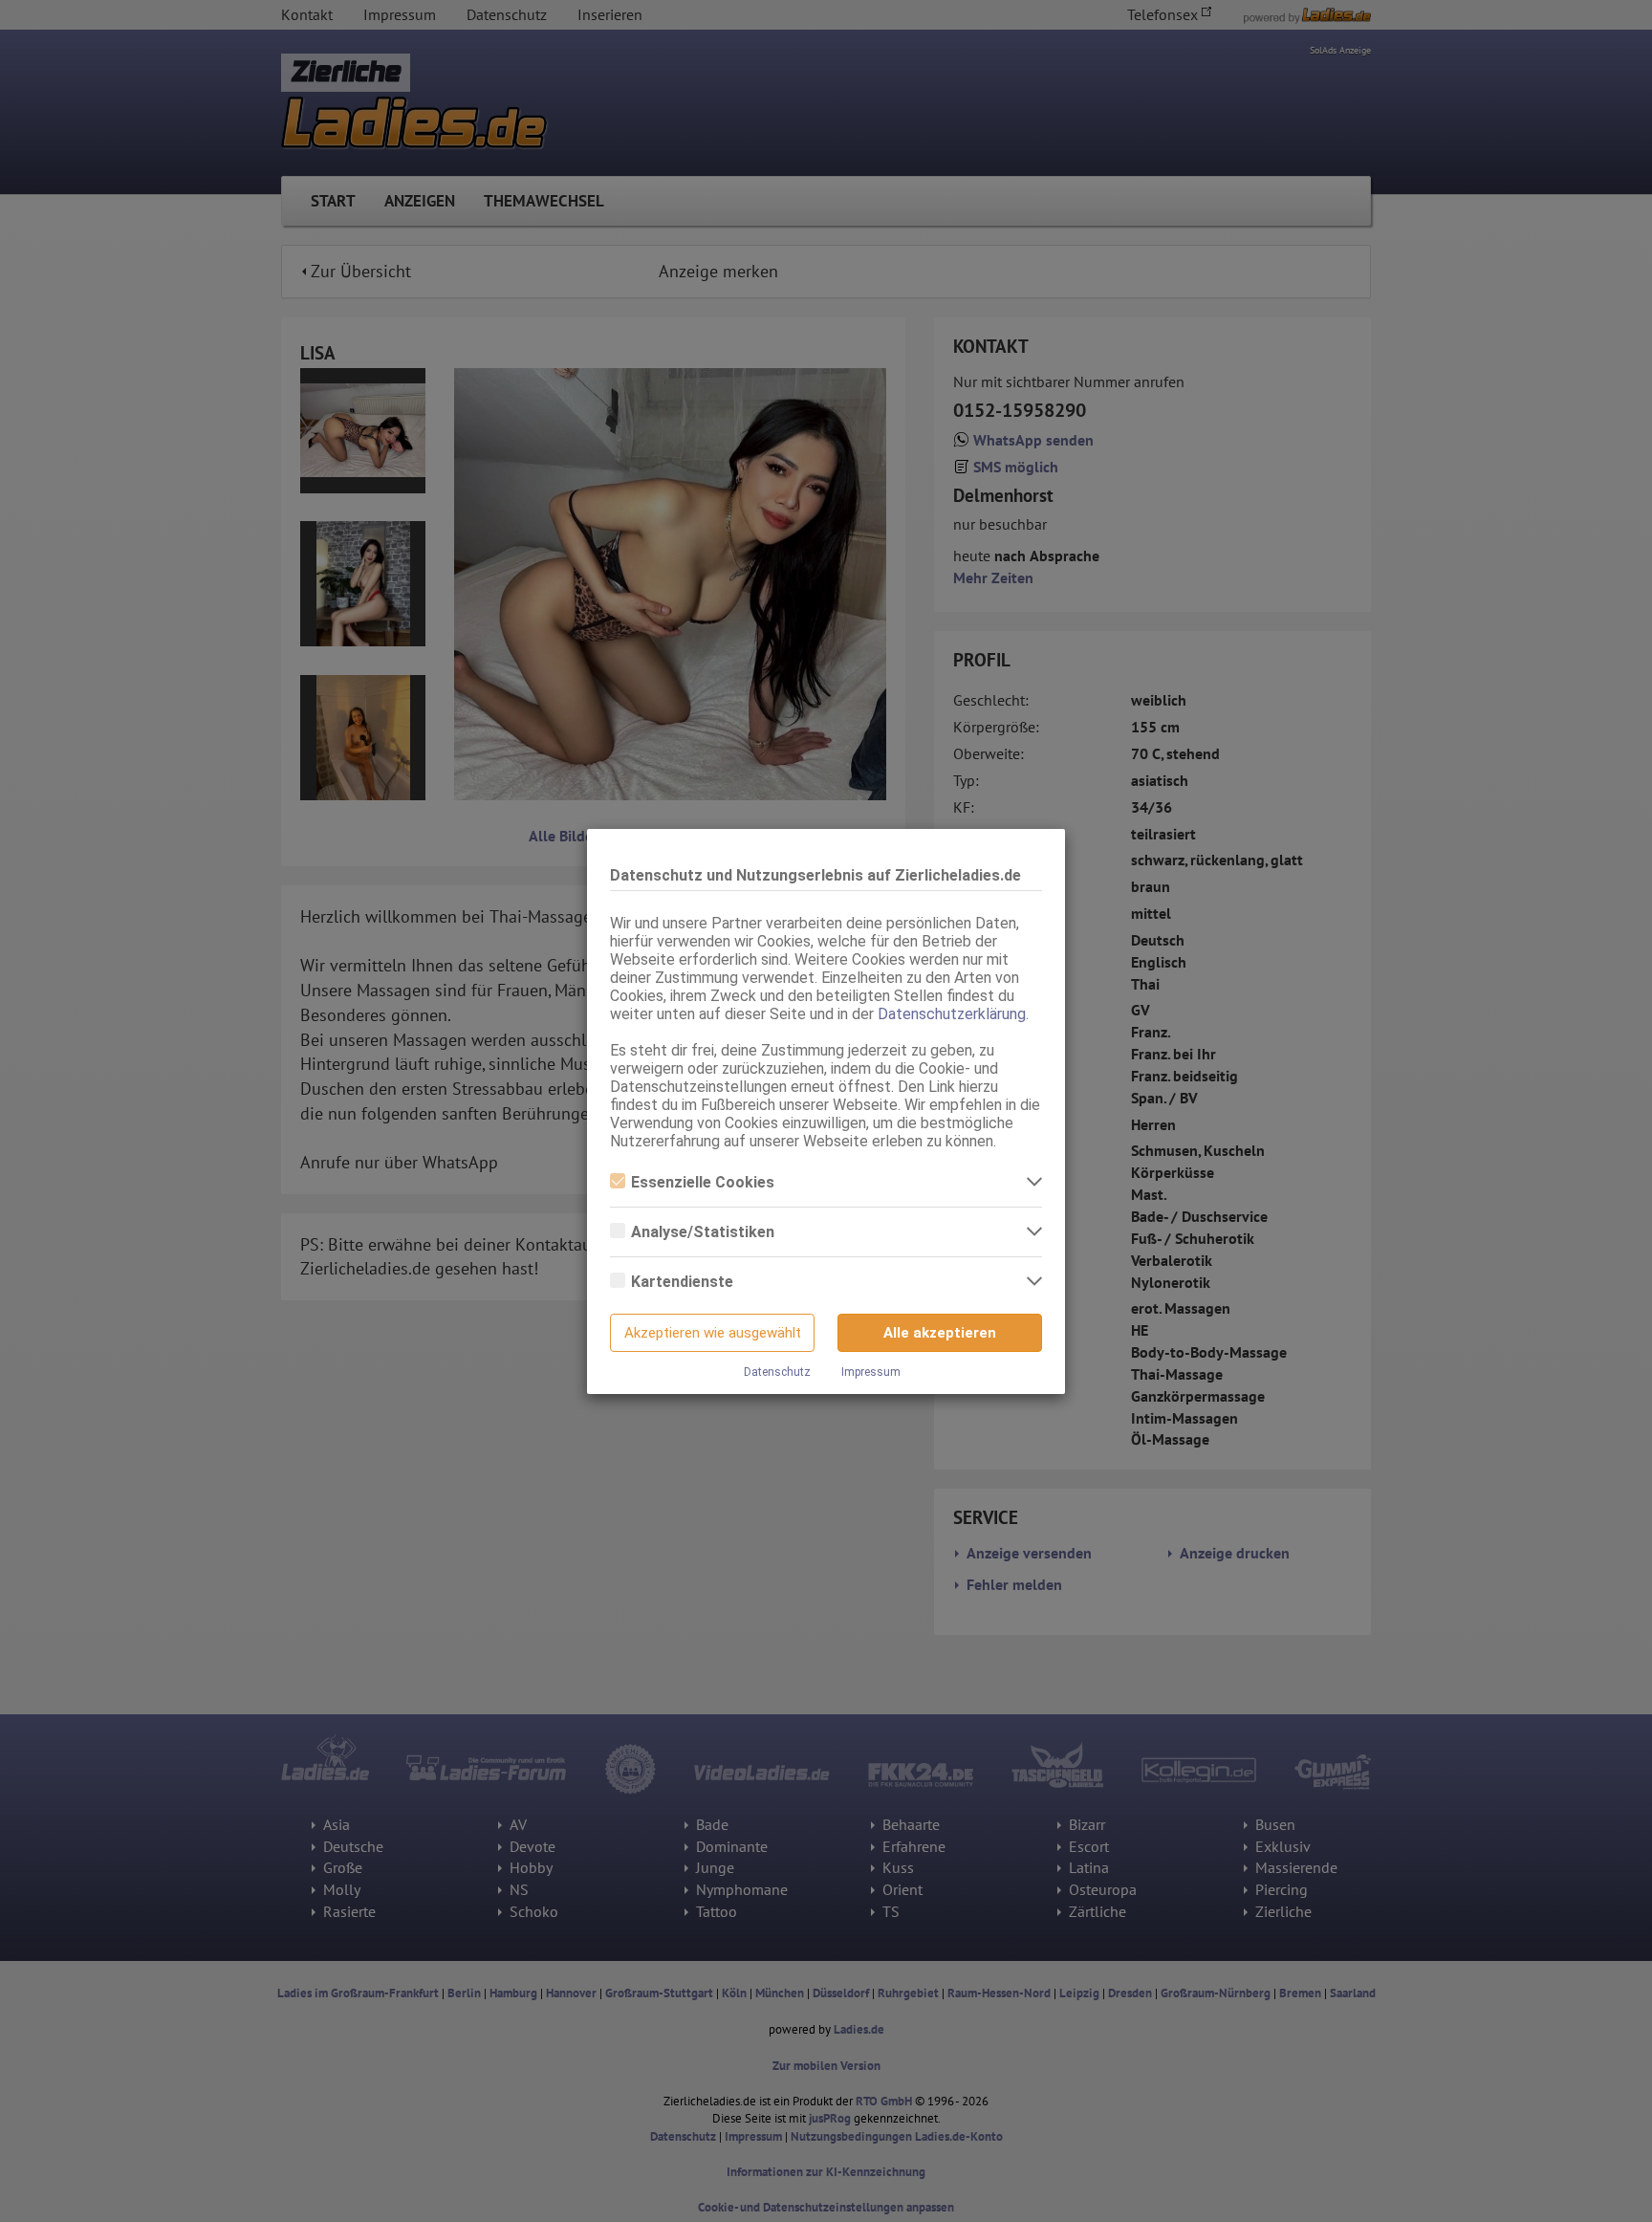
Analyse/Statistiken (703, 1232)
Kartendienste (682, 1282)
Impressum (871, 1372)
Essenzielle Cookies (703, 1182)
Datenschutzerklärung (952, 1014)
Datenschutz (777, 1372)
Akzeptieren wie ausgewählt (713, 1333)
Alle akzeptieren (940, 1333)
